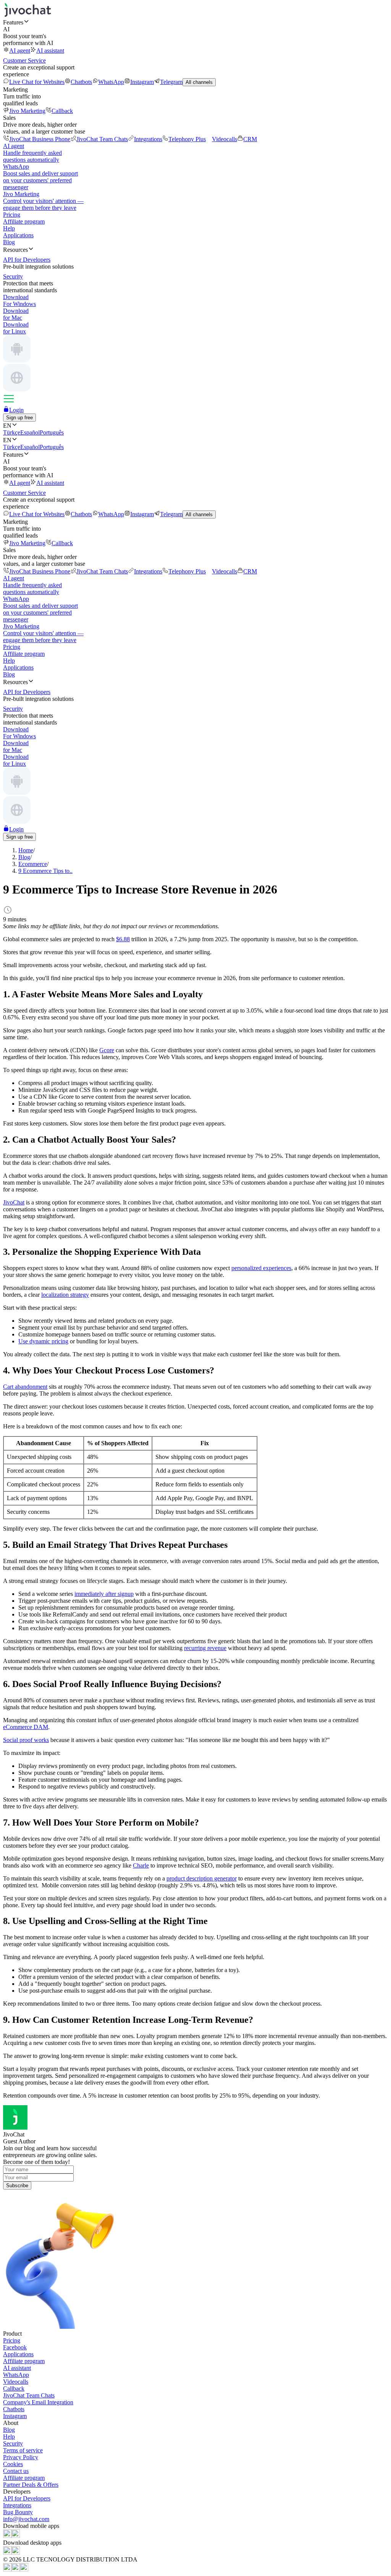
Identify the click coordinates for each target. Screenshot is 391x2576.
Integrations (148, 139)
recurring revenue (205, 1648)
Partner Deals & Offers (31, 2485)
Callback (62, 111)
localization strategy (65, 1295)
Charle (141, 1865)
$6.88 (123, 939)
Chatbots (81, 82)
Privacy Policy (21, 2457)
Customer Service (24, 60)
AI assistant (50, 51)
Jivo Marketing (27, 111)
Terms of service (23, 2450)
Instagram (142, 82)
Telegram (171, 82)
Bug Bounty (18, 2512)
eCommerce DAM (26, 1727)
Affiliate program (24, 221)
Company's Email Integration (38, 2402)
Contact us (16, 2471)
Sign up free (19, 418)
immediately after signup (104, 1594)
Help (9, 228)
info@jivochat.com (26, 2519)
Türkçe (12, 432)
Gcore (107, 1050)
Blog (9, 242)
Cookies (13, 2464)
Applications (18, 235)
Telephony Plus (187, 139)
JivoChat (14, 1202)
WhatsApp (111, 82)
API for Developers (27, 2498)
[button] (195, 22)
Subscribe (17, 2186)
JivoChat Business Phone (40, 139)
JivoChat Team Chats (102, 139)
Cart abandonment (25, 1387)
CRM (250, 139)
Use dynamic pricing (43, 1341)
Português (52, 432)
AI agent (20, 51)
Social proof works (26, 1740)
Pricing (12, 215)
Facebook (15, 2347)
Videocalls (225, 139)
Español (30, 432)
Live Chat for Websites (37, 82)
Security (13, 2443)
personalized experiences (261, 1268)
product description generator (202, 1878)
